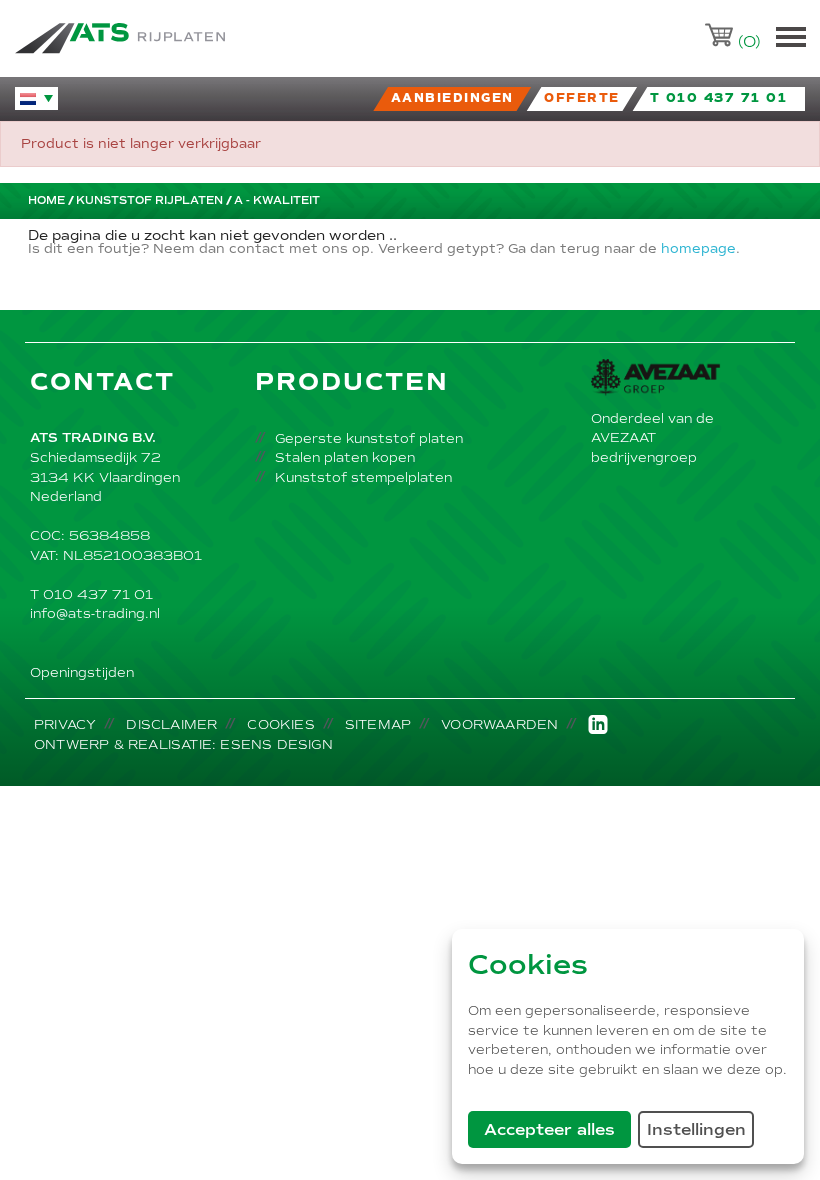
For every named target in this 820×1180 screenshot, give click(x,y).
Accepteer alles (557, 1129)
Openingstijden (82, 672)
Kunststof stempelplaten (363, 477)
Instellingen (700, 1129)
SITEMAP (378, 724)
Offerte (582, 98)
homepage (698, 249)
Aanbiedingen (452, 98)
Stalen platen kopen (345, 457)
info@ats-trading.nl (95, 613)
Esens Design (276, 744)
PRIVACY (65, 724)
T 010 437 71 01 (91, 594)
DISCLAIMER (171, 724)
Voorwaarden (499, 724)
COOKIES (280, 724)
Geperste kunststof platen (369, 438)
